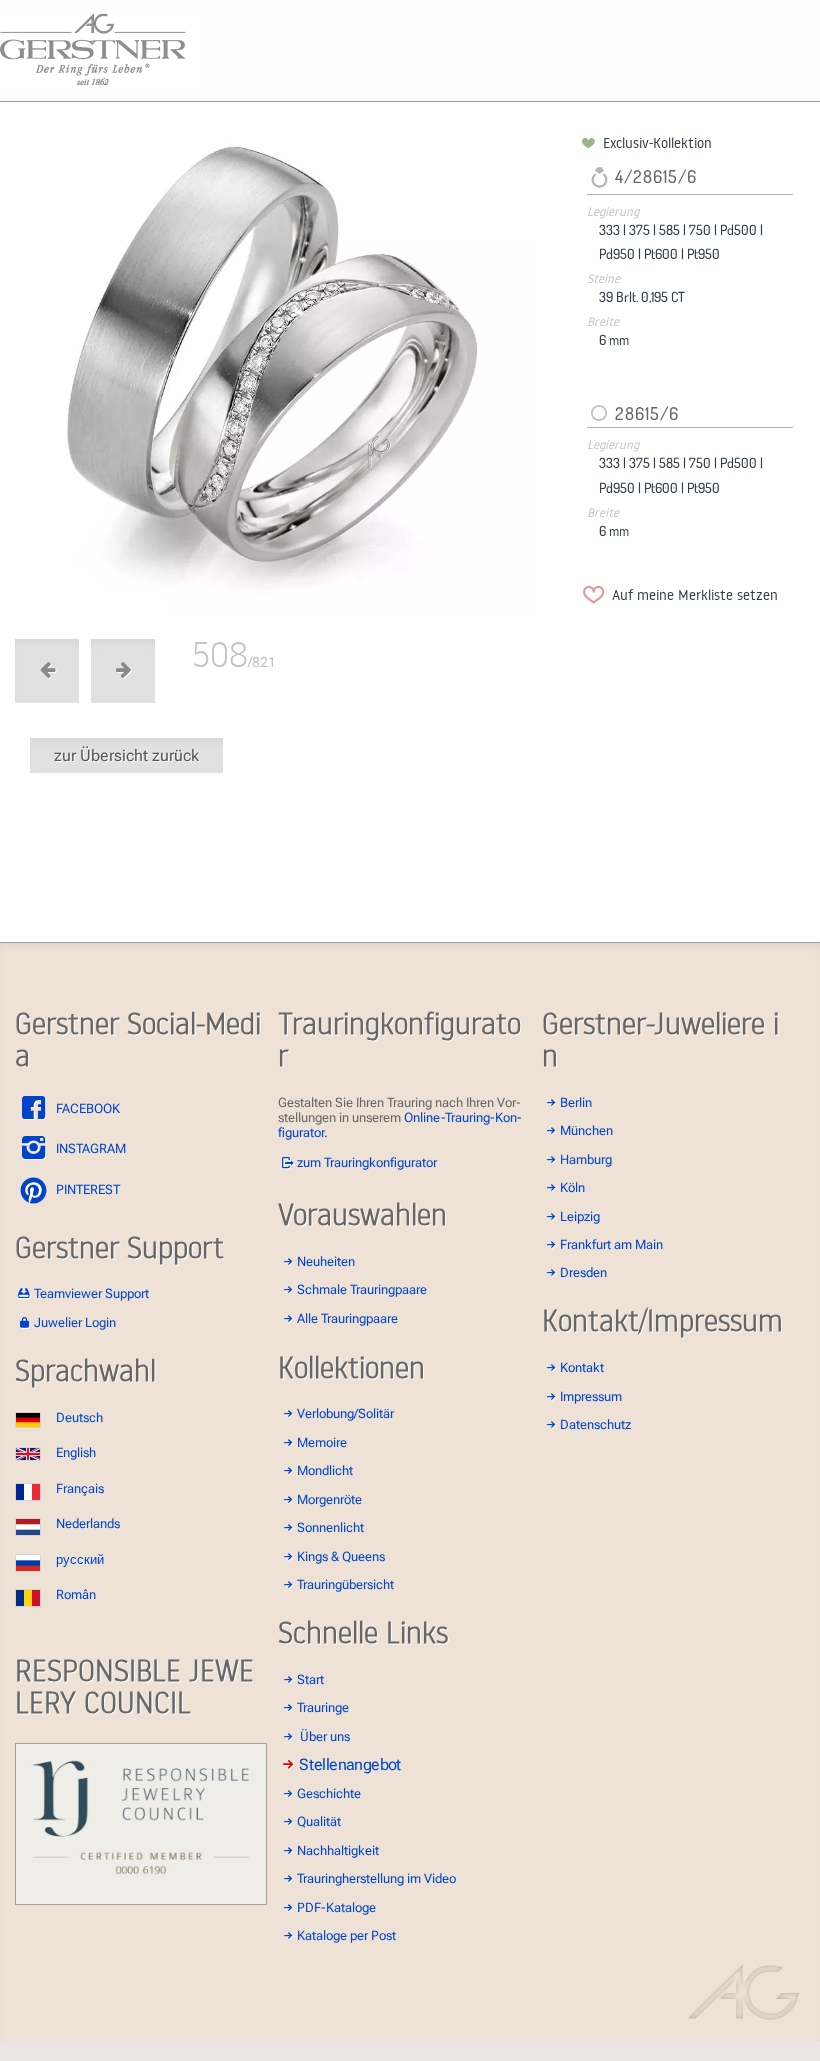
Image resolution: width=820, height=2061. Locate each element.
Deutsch (79, 1417)
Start (310, 1679)
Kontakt (582, 1367)
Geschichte (329, 1793)
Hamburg (586, 1159)
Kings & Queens (341, 1556)
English (76, 1452)
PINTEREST (86, 1189)
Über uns (325, 1736)
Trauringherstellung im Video (376, 1878)
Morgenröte (329, 1499)
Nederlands (88, 1523)
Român (76, 1594)
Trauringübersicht (345, 1584)
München (586, 1130)
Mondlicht (325, 1470)
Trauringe (323, 1707)
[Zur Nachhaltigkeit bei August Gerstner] (141, 1900)
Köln (572, 1187)
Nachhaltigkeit (338, 1850)
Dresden (583, 1272)
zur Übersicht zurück (126, 755)
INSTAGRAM (89, 1148)
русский (80, 1559)
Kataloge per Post (346, 1935)
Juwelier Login (75, 1322)
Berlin (576, 1102)
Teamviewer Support (91, 1293)
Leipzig (580, 1216)
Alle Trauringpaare (347, 1318)
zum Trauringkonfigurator (367, 1162)
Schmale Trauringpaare (362, 1289)
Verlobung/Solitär (345, 1413)
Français (80, 1488)
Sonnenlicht (330, 1527)
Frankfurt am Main (611, 1244)
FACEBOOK (86, 1108)
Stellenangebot (351, 1765)
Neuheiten (326, 1261)
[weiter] (295, 375)
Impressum (591, 1396)
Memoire (322, 1442)
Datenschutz (595, 1424)
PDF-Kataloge (336, 1907)
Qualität (319, 1821)
